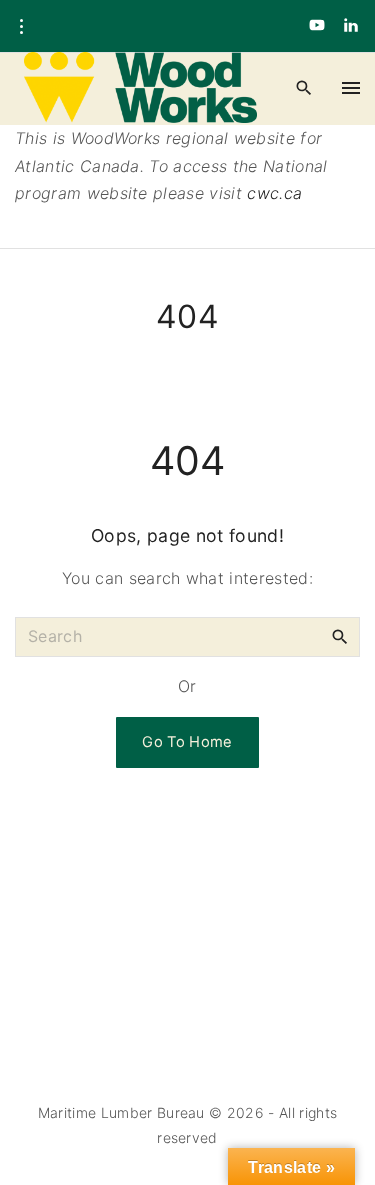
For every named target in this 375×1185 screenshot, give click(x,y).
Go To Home (187, 742)
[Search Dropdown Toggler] (304, 88)
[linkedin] (351, 26)
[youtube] (317, 26)
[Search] (340, 636)
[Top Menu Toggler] (351, 88)
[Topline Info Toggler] (21, 27)
